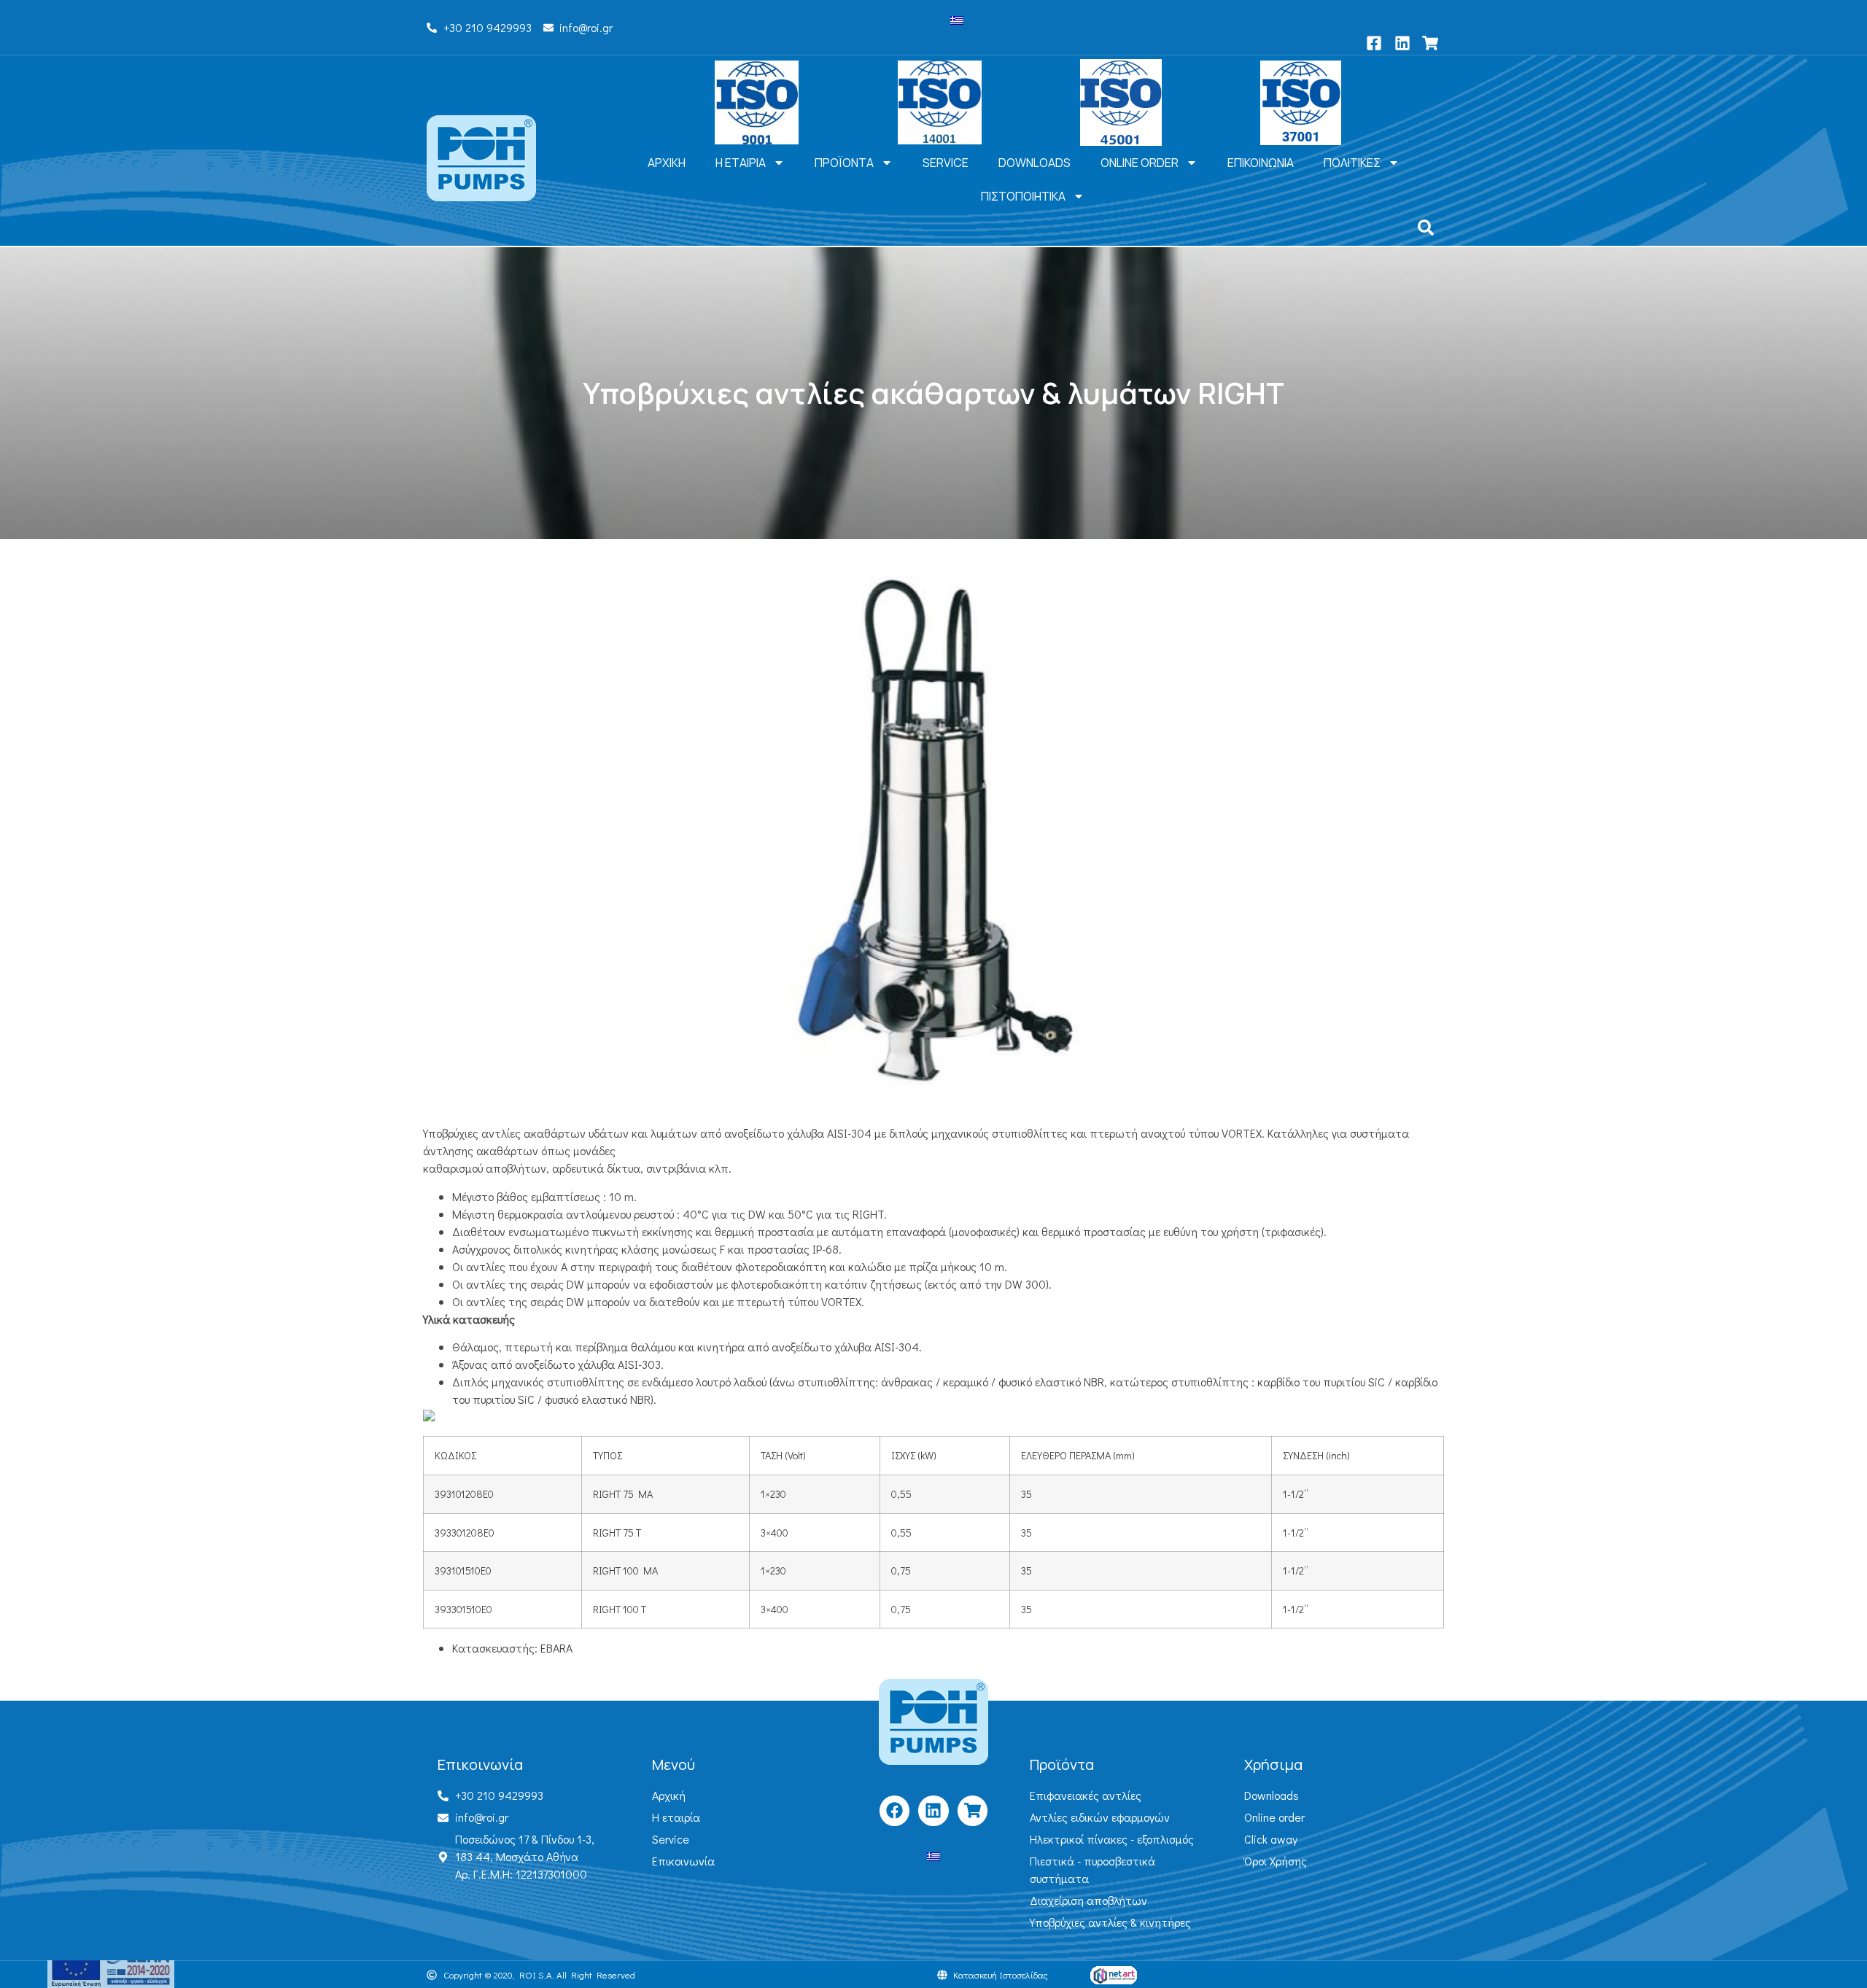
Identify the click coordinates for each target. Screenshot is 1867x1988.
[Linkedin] (933, 1810)
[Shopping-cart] (973, 1810)
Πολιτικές (1352, 163)
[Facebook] (894, 1810)
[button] (1426, 228)
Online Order (1140, 163)
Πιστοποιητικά (1023, 196)
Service (946, 163)
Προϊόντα (844, 163)
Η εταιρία (741, 163)
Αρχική (667, 163)
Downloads (1035, 163)
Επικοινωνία (1261, 163)
